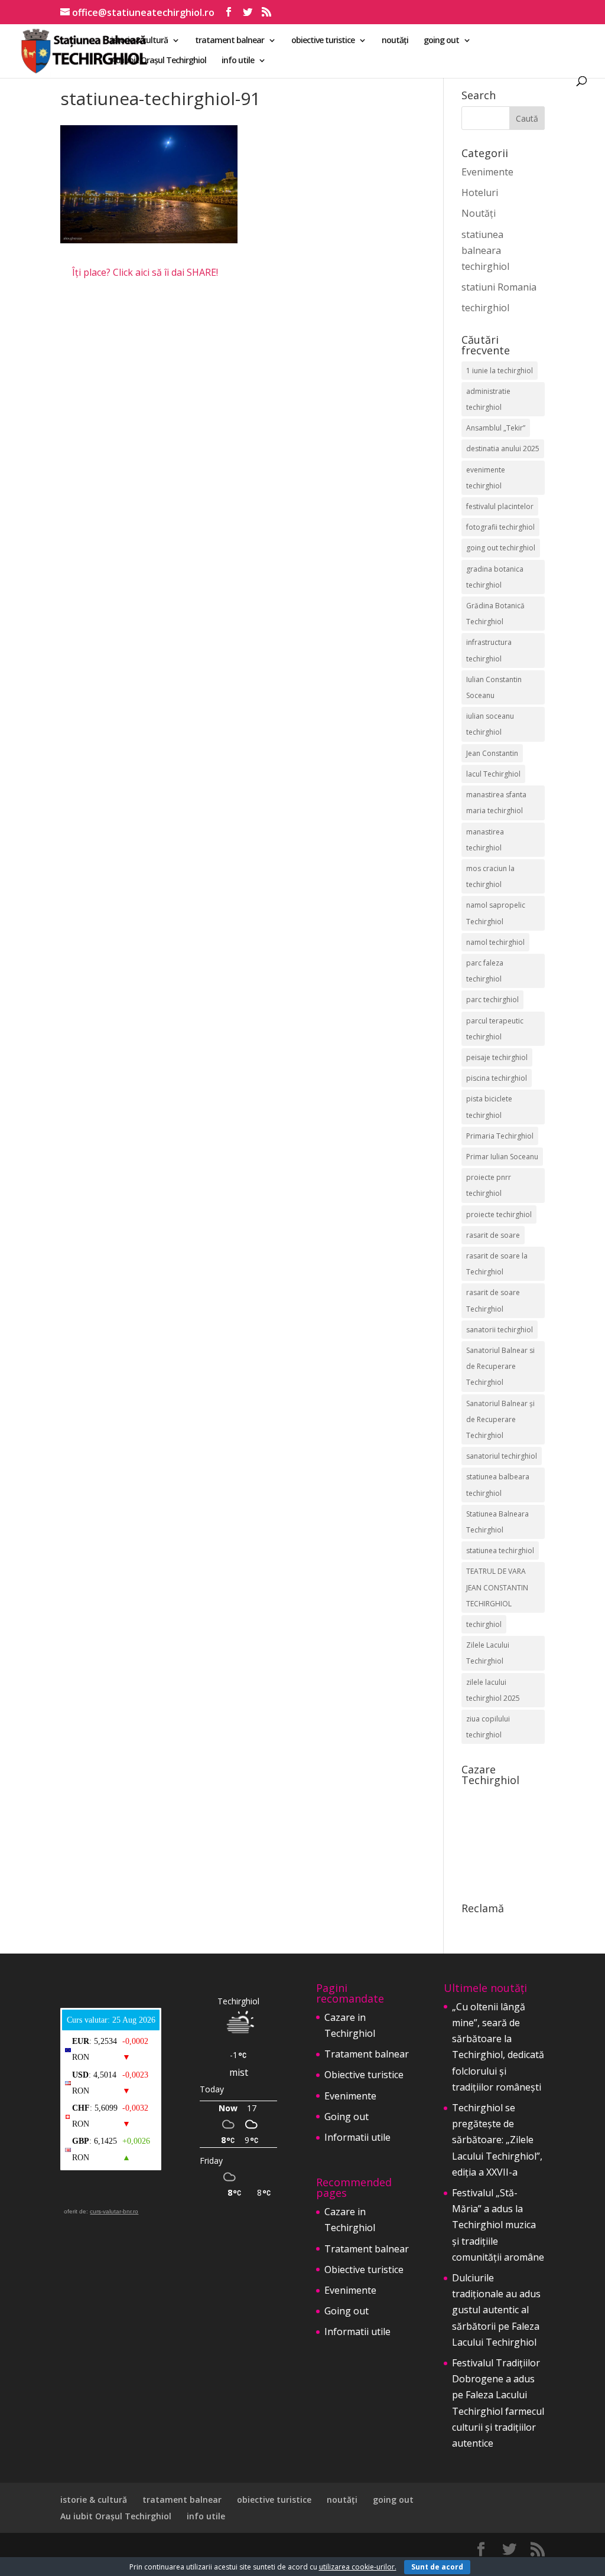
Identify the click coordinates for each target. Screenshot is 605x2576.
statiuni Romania (499, 287)
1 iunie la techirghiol (500, 371)
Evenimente (487, 172)
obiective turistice (323, 41)
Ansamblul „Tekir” (496, 428)
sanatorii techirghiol (500, 1330)
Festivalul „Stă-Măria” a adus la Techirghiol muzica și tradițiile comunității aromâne (498, 2225)
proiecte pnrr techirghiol (489, 1185)
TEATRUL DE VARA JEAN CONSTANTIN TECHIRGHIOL (497, 1587)
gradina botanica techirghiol (495, 577)
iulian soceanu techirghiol (490, 724)
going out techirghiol (501, 548)
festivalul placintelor (500, 506)
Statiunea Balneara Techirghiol (497, 1522)
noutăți (395, 41)
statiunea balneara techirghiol (485, 250)
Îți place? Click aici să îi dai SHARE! (145, 272)
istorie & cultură (139, 41)
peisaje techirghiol (497, 1057)
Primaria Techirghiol (500, 1136)
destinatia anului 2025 (503, 449)
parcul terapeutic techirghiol (495, 1029)
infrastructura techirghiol (489, 650)
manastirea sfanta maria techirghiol (496, 803)
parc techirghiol (492, 1000)
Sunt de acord (437, 2567)
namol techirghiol (495, 942)
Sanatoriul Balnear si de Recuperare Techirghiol (500, 1366)
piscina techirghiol (497, 1078)
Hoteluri (480, 193)
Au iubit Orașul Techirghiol (159, 61)
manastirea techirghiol (485, 840)
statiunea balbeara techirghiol (498, 1485)
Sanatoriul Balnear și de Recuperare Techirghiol (500, 1419)
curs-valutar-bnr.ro (114, 2211)
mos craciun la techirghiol (490, 876)
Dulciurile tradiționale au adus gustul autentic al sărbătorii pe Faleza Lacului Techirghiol (496, 2310)
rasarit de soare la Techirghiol (497, 1264)
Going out (347, 2117)
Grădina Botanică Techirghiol (495, 614)
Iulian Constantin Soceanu (494, 687)
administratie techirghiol (488, 399)
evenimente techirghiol (486, 478)
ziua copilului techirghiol (488, 1727)
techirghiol (485, 308)
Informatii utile (357, 2137)
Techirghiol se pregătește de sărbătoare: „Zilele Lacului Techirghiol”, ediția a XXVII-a (497, 2140)
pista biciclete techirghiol (489, 1107)
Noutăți (479, 213)
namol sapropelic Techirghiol (496, 913)
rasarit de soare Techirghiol (493, 1300)
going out (441, 41)
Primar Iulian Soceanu (502, 1157)
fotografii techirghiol (500, 527)
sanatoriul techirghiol (502, 1456)
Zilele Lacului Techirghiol (488, 1653)
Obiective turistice (364, 2075)
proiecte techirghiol (499, 1214)
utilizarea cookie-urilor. (358, 2567)
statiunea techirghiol (500, 1551)
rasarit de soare (493, 1235)
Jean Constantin (492, 753)
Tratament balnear (367, 2054)
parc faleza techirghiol (485, 971)
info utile (238, 61)
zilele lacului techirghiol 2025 (493, 1690)
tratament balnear (230, 41)
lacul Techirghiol (493, 774)
